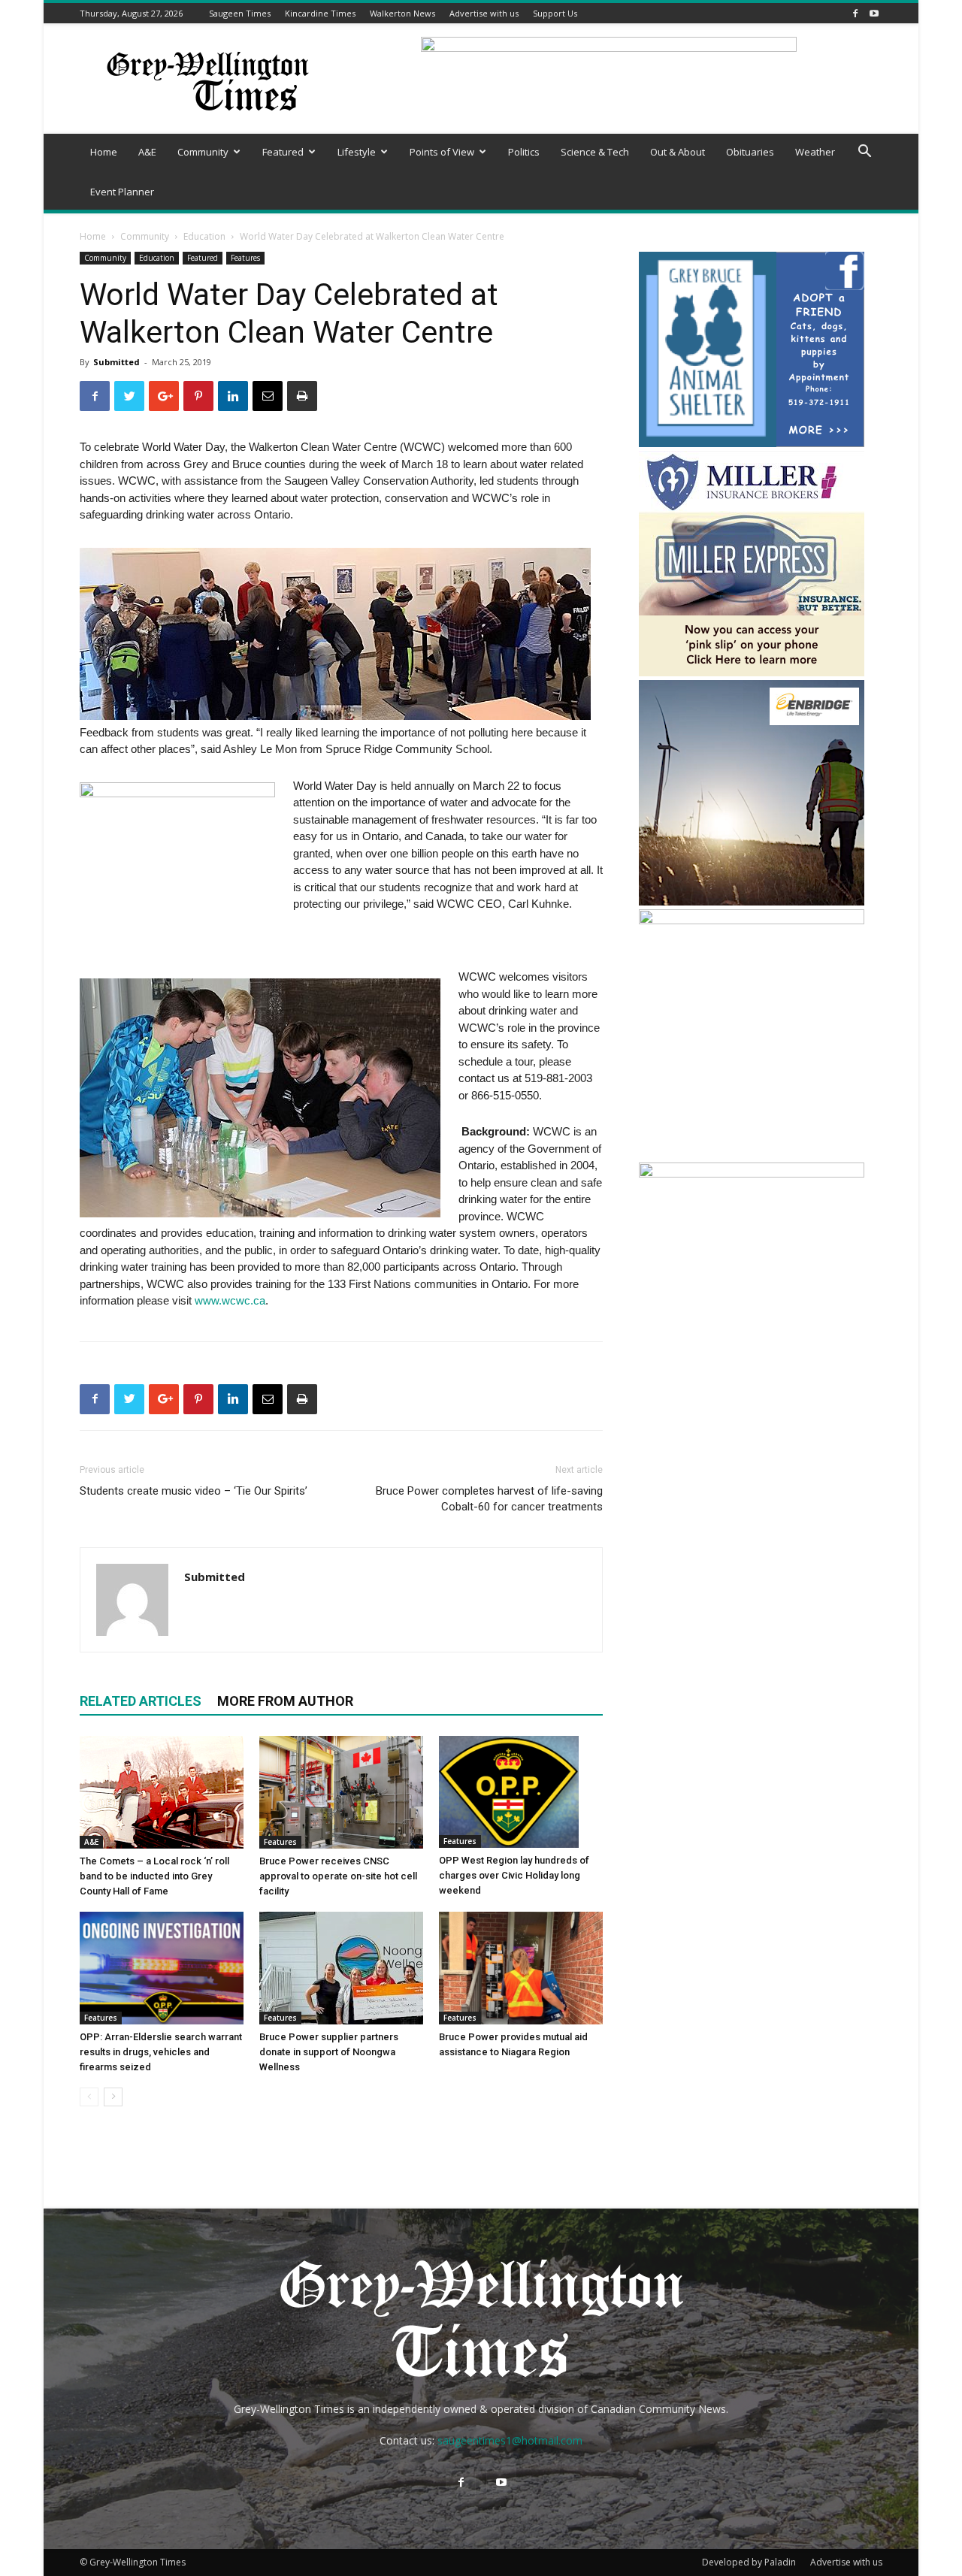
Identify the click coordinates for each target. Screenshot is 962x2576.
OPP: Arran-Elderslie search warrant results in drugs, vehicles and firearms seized (161, 2052)
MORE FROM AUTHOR (285, 1701)
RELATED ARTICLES (141, 1701)
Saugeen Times (240, 13)
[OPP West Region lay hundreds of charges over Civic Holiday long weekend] (521, 1792)
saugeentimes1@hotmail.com (510, 2440)
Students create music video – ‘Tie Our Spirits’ (194, 1491)
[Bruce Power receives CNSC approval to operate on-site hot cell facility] (341, 1792)
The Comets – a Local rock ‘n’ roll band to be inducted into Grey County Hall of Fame (154, 1876)
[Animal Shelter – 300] (752, 443)
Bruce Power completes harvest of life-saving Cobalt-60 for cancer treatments (489, 1499)
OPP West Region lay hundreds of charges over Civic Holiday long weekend (514, 1875)
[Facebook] (855, 13)
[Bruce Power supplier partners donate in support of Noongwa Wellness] (341, 1968)
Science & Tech (595, 152)
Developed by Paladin (749, 2562)
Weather (815, 152)
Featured (283, 152)
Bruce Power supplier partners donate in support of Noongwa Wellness (329, 2052)
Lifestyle (357, 152)
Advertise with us (484, 13)
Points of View (442, 152)
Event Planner (122, 192)
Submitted (116, 362)
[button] (864, 153)
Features (245, 258)
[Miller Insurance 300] (752, 672)
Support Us (555, 13)
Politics (524, 152)
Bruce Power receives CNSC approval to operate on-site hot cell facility (338, 1876)
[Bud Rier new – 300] (752, 1173)
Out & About (678, 152)
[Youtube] (874, 13)
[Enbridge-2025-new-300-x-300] (752, 901)
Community (203, 152)
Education (204, 236)
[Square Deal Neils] (752, 920)
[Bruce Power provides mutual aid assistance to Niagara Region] (521, 1968)
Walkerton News (402, 13)
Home (104, 152)
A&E (147, 152)
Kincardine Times (320, 13)
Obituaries (750, 152)
